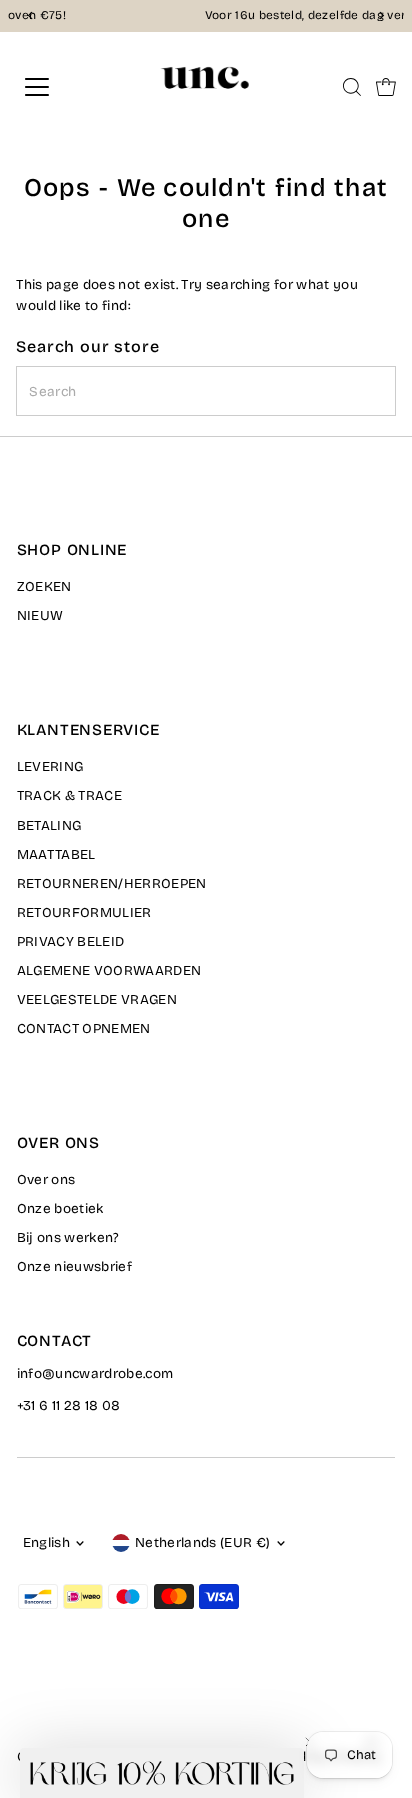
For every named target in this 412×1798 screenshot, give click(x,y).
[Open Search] (352, 87)
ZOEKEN (44, 586)
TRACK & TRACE (69, 795)
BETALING (49, 825)
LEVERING (50, 766)
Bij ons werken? (68, 1237)
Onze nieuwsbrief (74, 1266)
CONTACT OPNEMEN (84, 1028)
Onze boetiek (60, 1208)
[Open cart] (386, 87)
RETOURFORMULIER (84, 912)
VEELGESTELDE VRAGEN (97, 999)
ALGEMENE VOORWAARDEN (109, 970)
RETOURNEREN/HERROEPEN (112, 883)
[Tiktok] (99, 1701)
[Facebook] (26, 1701)
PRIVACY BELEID (71, 941)
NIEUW (40, 615)
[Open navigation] (57, 87)
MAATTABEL (56, 854)
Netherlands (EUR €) (202, 1542)
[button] (162, 1773)
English (46, 1542)
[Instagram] (50, 1701)
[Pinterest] (75, 1701)
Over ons (46, 1179)
